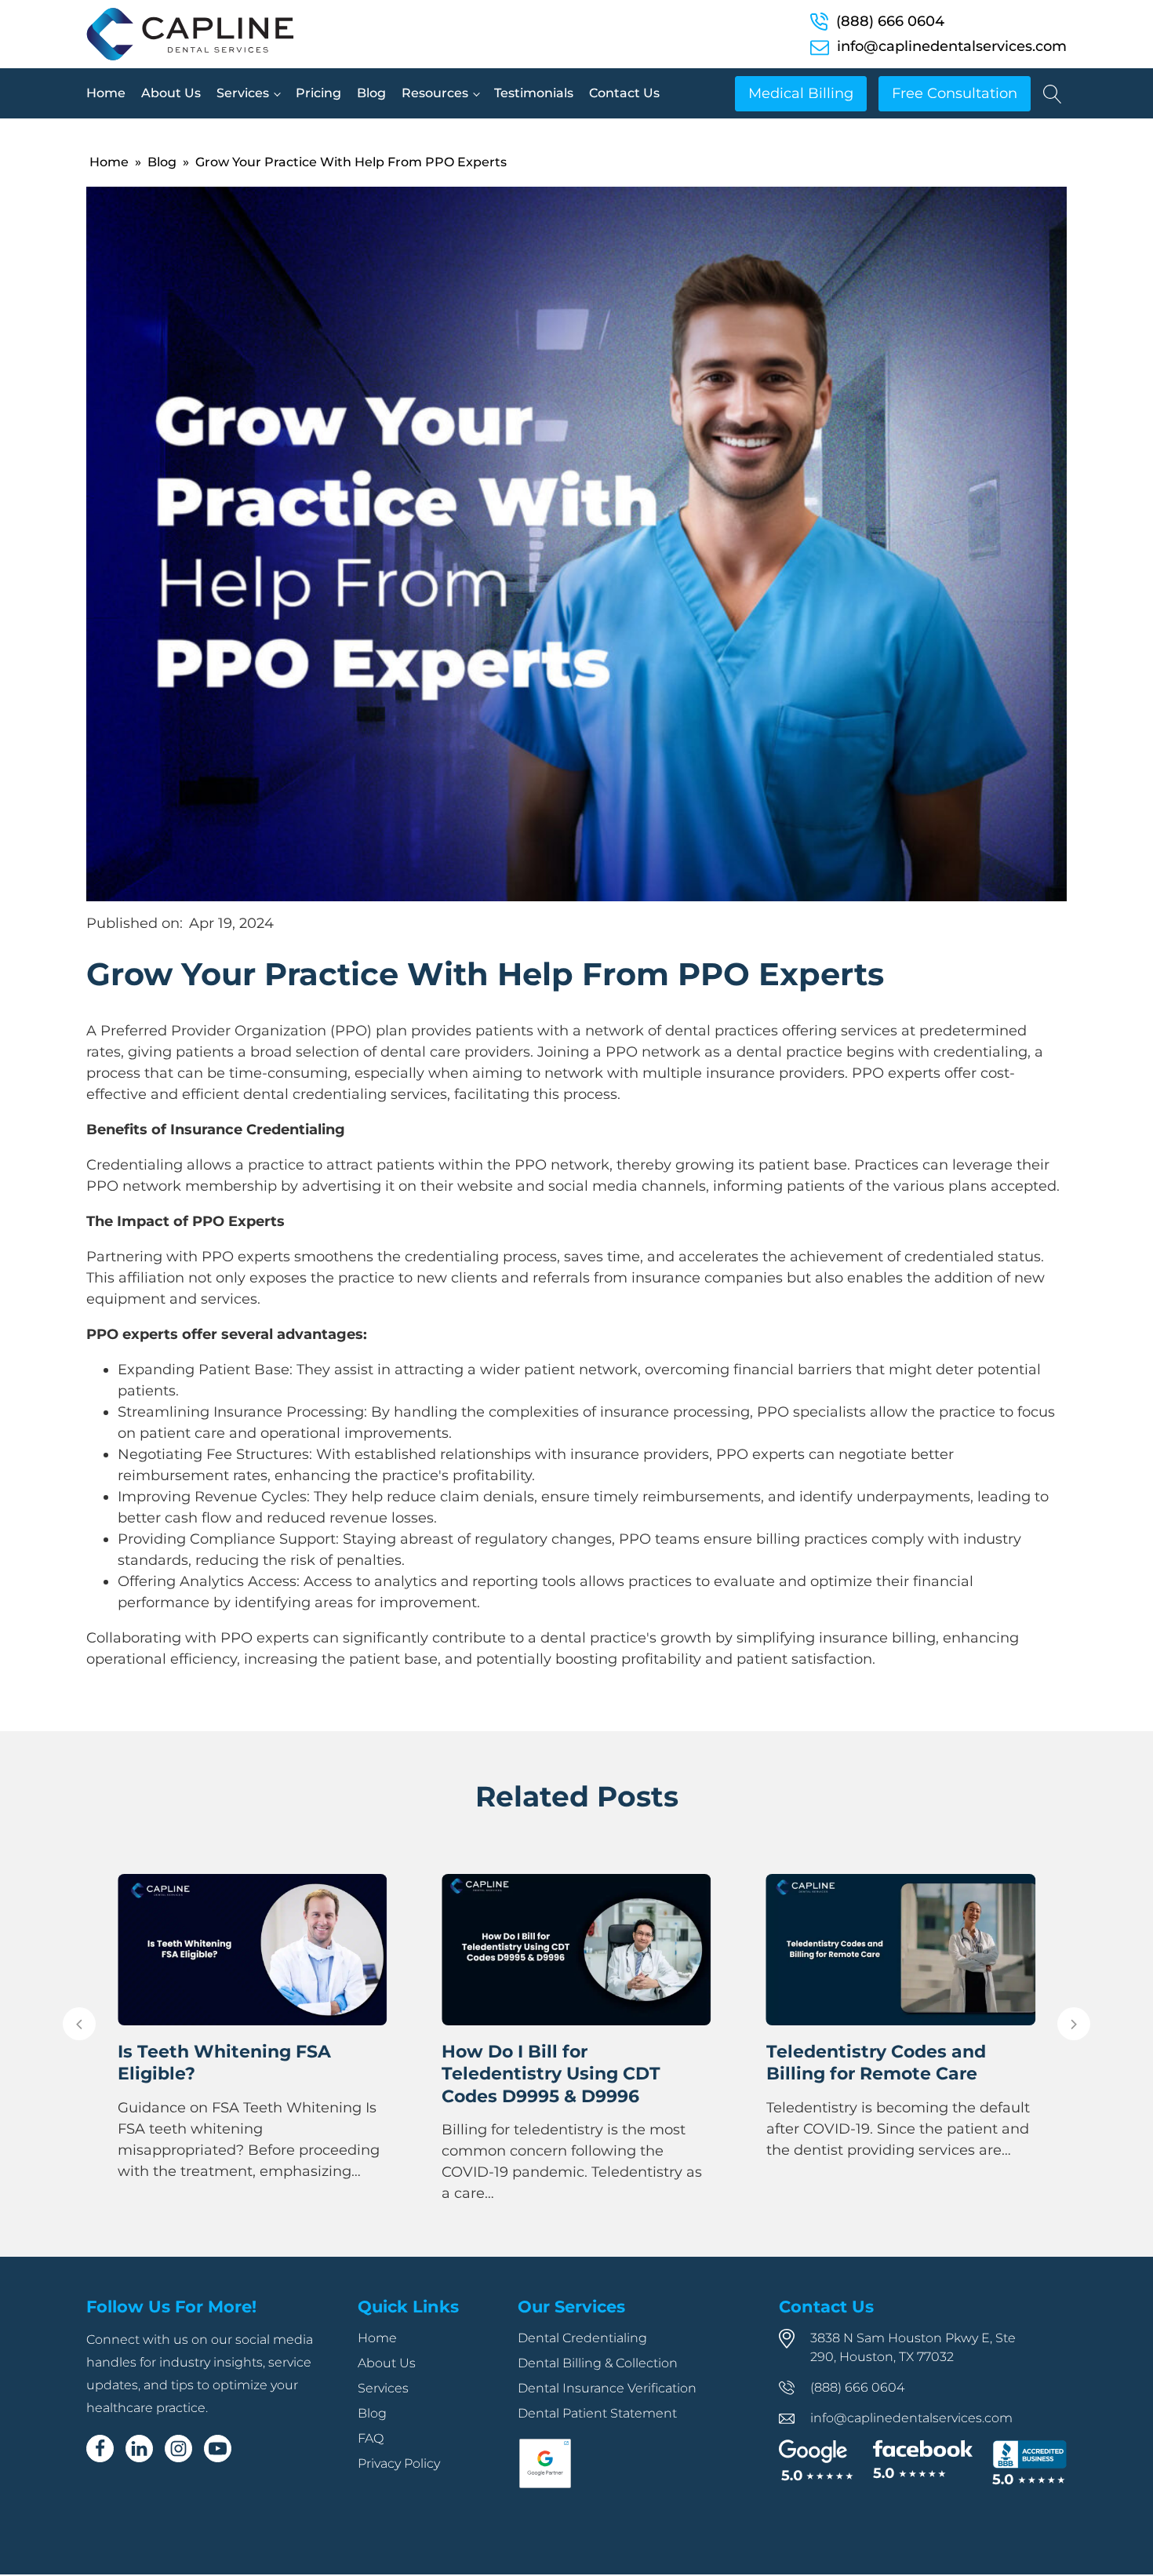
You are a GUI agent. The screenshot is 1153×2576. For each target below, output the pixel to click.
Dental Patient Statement (597, 2436)
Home (106, 93)
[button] (79, 2035)
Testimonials (534, 93)
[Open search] (1053, 94)
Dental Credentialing (582, 2361)
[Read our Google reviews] (816, 2484)
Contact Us (624, 93)
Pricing (318, 93)
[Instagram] (178, 2471)
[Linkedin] (139, 2471)
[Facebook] (100, 2471)
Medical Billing (801, 93)
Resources (435, 93)
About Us (171, 93)
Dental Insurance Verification (607, 2411)
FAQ (371, 2461)
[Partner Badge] (545, 2508)
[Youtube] (218, 2471)
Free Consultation (955, 93)
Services (243, 93)
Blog (371, 93)
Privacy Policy (399, 2486)
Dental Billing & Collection (598, 2386)
